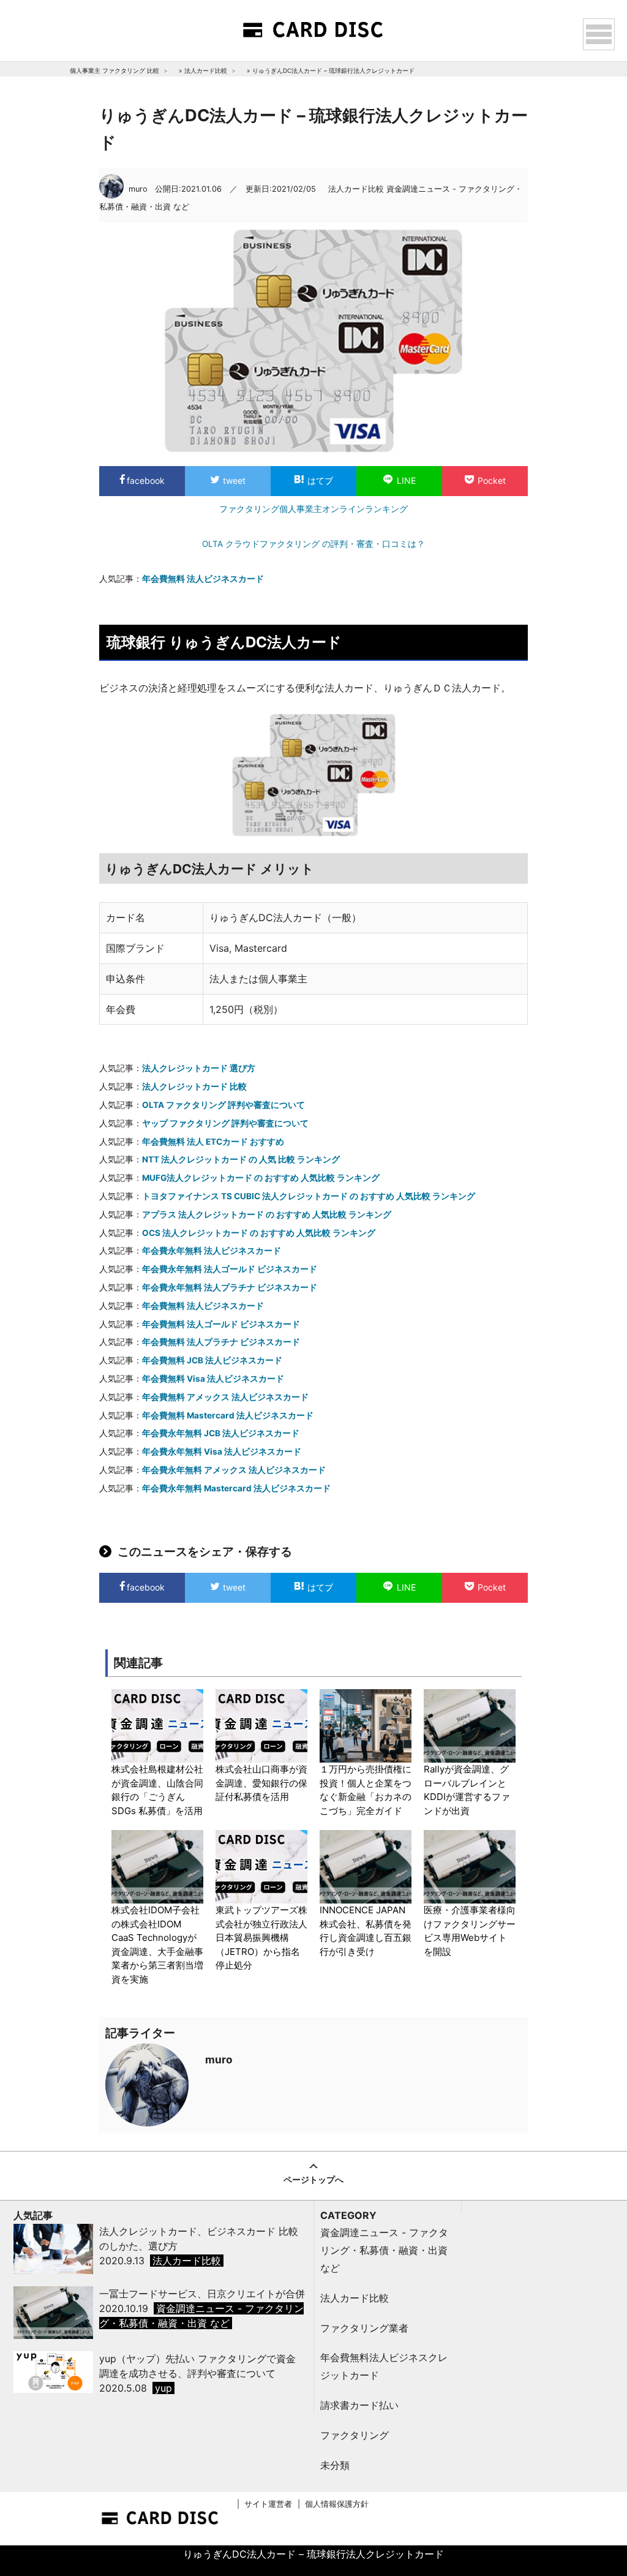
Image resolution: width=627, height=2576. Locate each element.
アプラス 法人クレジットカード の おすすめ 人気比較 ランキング (267, 1215)
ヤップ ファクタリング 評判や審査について (225, 1123)
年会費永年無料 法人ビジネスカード (212, 1251)
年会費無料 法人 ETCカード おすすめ (213, 1142)
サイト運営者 (268, 2504)
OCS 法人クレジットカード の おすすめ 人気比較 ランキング (259, 1233)
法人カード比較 (206, 70)
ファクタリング (355, 2435)
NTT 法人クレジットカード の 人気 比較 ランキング (241, 1159)
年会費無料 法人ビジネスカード (203, 579)
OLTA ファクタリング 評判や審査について (223, 1105)
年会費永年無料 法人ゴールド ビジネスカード (230, 1269)
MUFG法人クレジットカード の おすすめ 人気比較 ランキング (261, 1178)
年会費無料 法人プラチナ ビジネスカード (221, 1342)
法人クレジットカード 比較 (194, 1087)
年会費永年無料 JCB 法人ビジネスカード (221, 1433)
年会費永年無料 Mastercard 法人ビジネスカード (236, 1488)
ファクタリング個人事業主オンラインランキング (313, 509)
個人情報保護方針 (337, 2504)
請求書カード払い (359, 2405)
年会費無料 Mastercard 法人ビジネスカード (228, 1415)
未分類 (335, 2465)
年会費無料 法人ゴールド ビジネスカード (221, 1324)
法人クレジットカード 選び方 (199, 1068)
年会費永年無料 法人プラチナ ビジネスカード (230, 1287)
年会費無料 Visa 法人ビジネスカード (213, 1379)
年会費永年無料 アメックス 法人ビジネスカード (234, 1470)
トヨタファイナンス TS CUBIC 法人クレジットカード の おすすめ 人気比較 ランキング (309, 1196)
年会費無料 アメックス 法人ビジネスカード (225, 1397)
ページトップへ (313, 2179)
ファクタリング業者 (364, 2328)
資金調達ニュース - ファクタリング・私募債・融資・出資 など (384, 2250)
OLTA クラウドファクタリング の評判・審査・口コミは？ (313, 544)
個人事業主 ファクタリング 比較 (115, 70)
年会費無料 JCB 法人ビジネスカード (212, 1360)
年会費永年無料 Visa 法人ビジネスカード (222, 1452)
